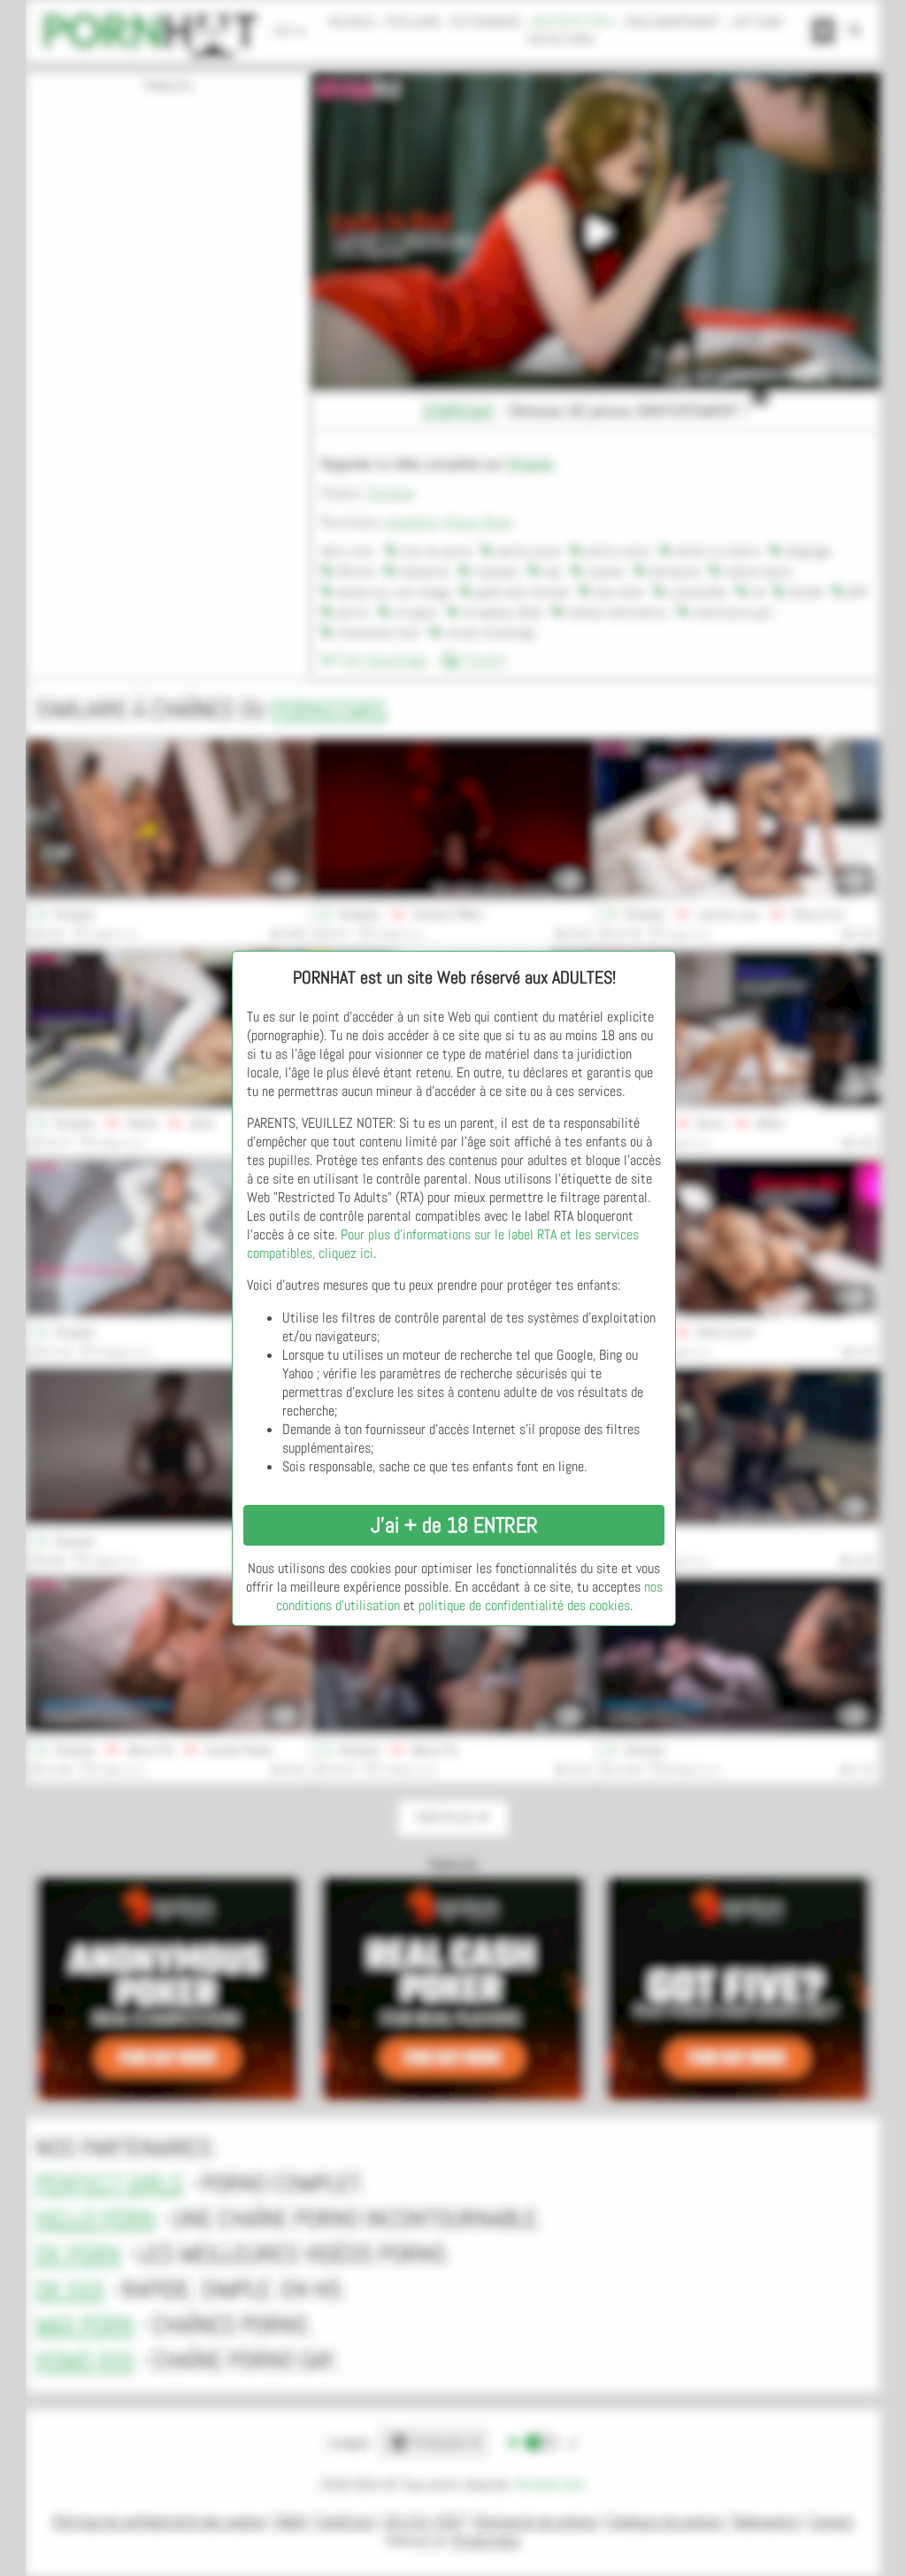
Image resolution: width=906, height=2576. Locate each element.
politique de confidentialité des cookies (524, 1605)
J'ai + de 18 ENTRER (454, 1525)
